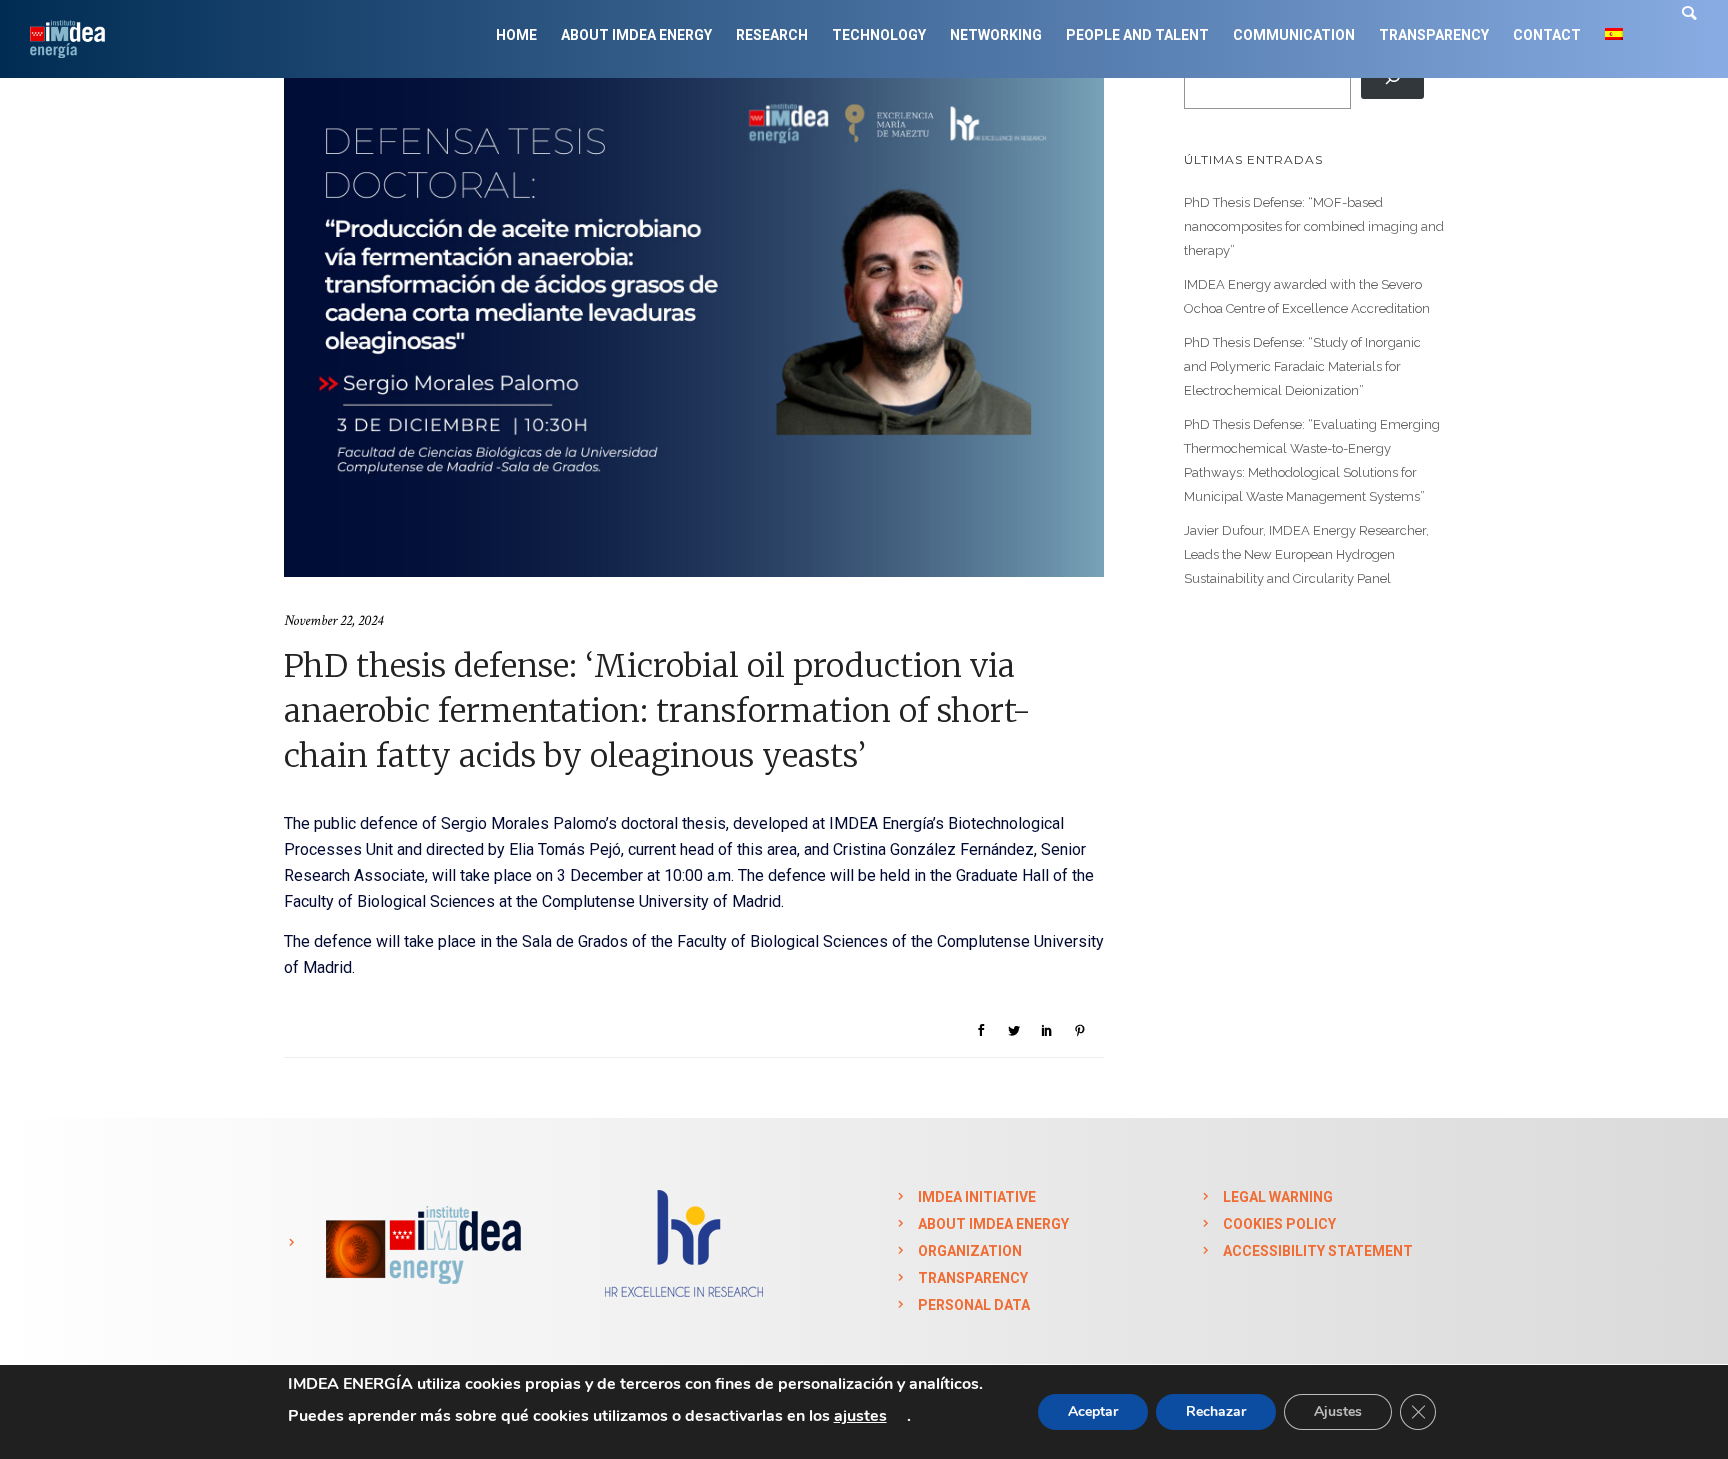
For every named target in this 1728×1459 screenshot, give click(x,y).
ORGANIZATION (970, 1251)
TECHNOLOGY (879, 35)
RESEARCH (772, 35)
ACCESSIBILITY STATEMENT (1318, 1251)
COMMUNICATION (1294, 35)
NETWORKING (996, 35)
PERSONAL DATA (974, 1305)
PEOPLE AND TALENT (1137, 35)
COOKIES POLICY (1279, 1224)
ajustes (860, 1416)
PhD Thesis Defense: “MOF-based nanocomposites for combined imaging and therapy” (1314, 226)
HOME (516, 35)
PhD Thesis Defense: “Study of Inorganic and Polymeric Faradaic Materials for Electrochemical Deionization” (1302, 366)
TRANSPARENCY (1434, 35)
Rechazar (1216, 1411)
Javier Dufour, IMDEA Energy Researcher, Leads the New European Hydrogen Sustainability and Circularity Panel (1306, 554)
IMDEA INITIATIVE (977, 1197)
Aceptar (1093, 1411)
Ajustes (1338, 1411)
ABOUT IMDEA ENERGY (636, 35)
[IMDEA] (420, 1243)
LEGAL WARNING (1278, 1197)
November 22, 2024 (333, 620)
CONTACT (1547, 35)
